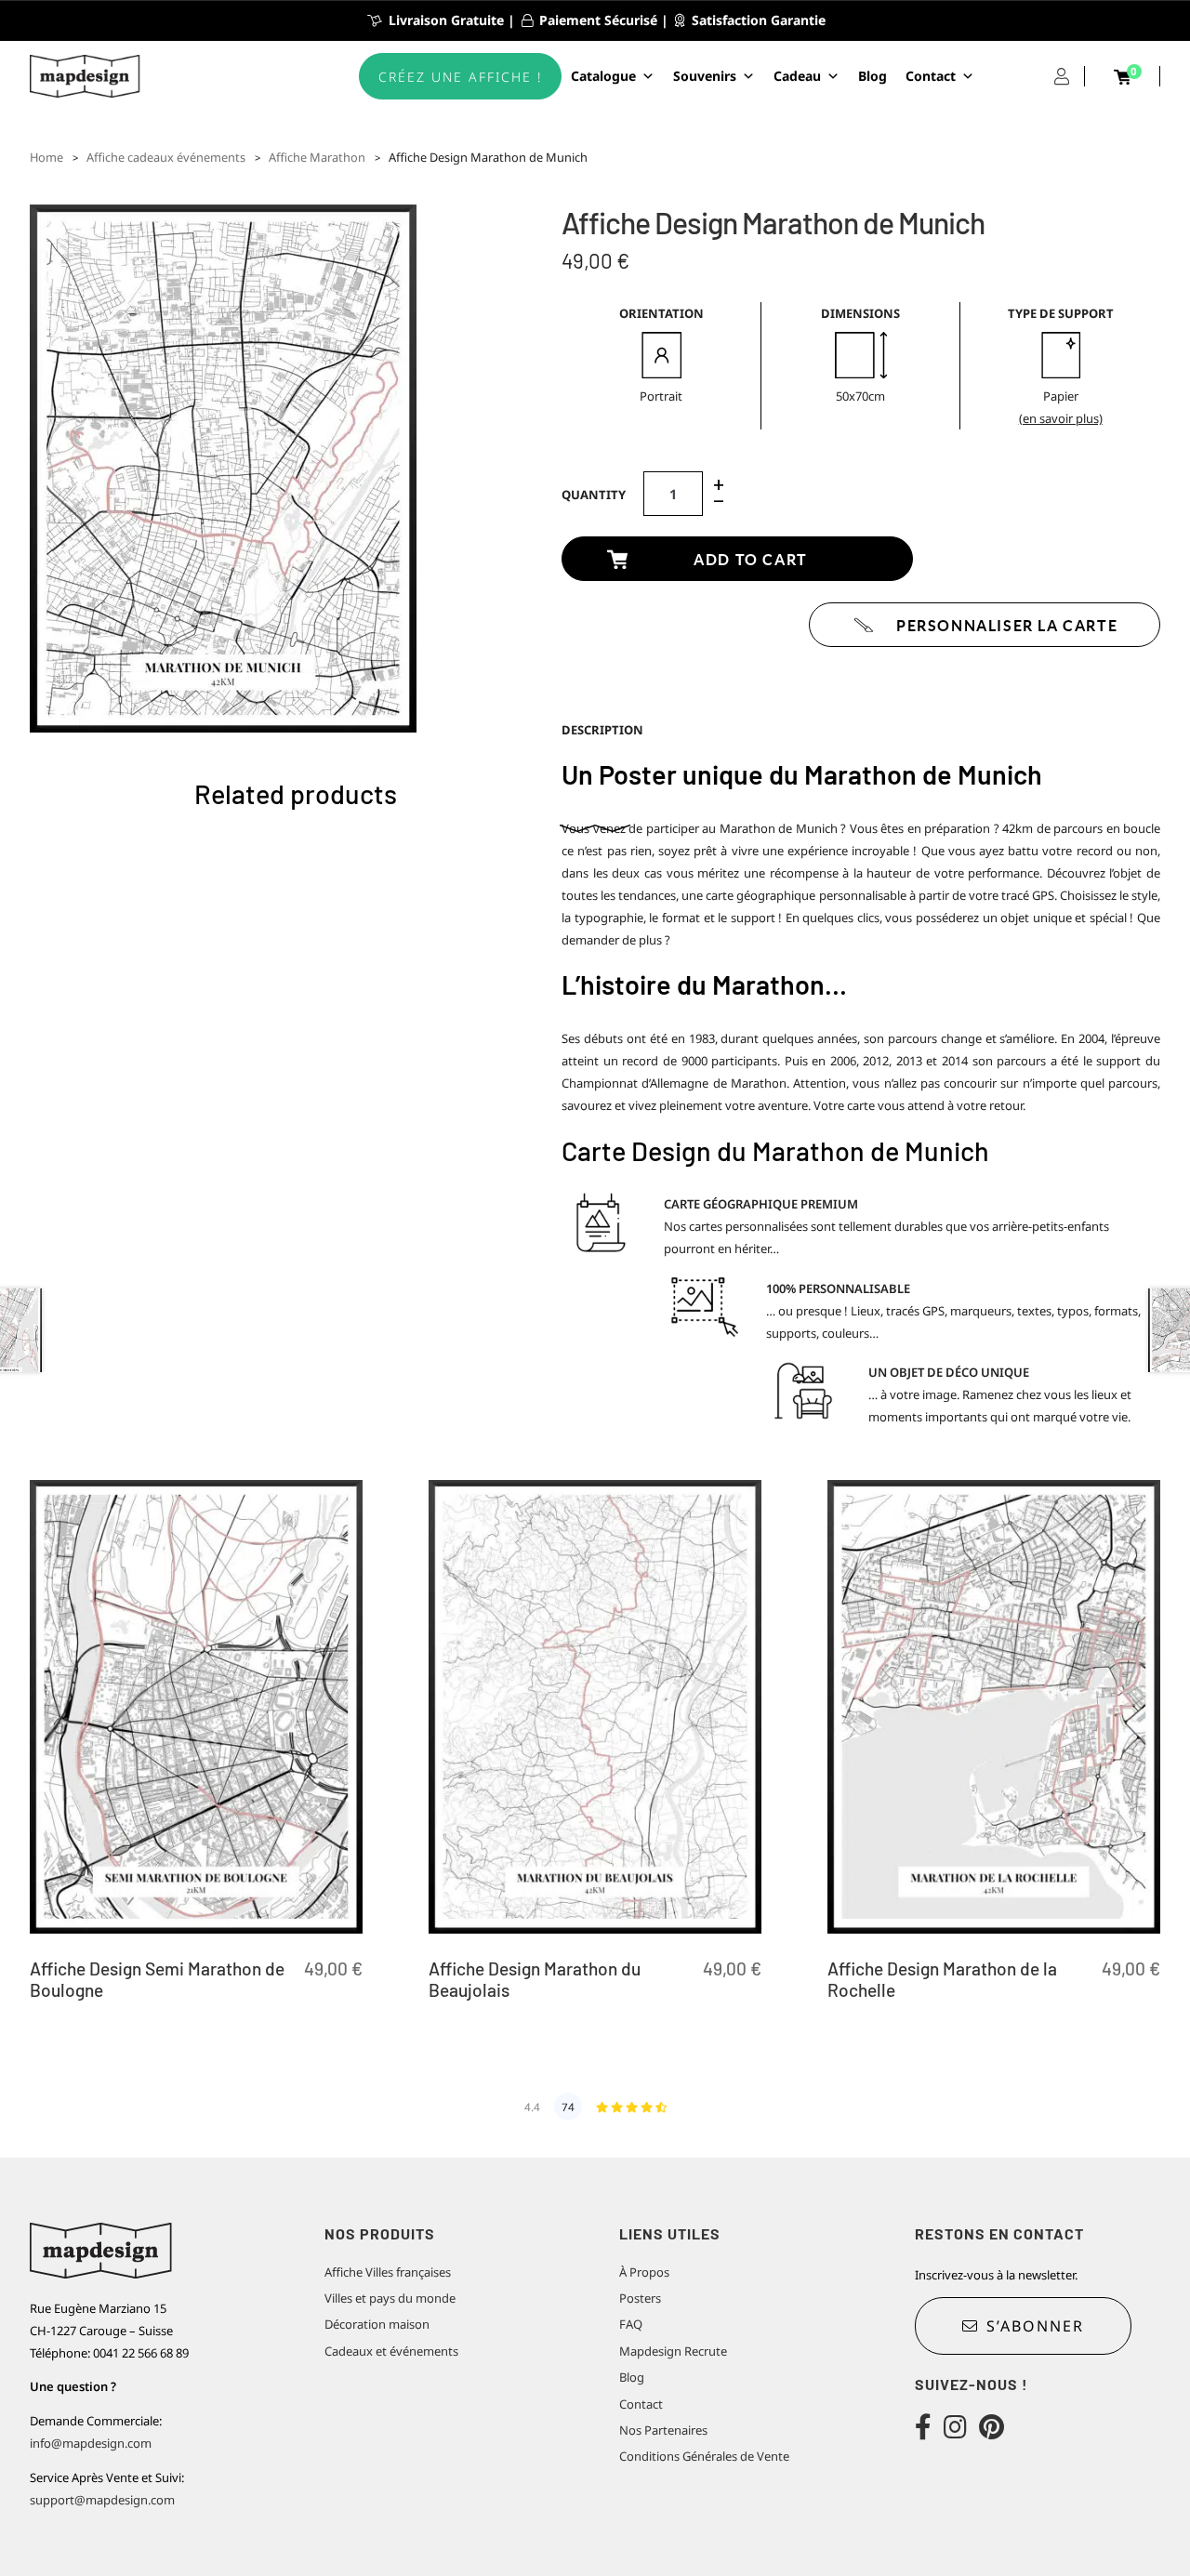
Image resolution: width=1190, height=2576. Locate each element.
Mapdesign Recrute (673, 2351)
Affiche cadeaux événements (166, 157)
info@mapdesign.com (91, 2443)
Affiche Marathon (317, 157)
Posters (640, 2298)
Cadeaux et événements (391, 2351)
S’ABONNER (1035, 2326)
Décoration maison (377, 2324)
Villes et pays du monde (390, 2298)
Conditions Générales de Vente (704, 2456)
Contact (931, 76)
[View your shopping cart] (1122, 77)
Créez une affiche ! (460, 77)
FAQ (631, 2324)
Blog (873, 76)
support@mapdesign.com (102, 2500)
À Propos (644, 2272)
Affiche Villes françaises (388, 2272)
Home (46, 157)
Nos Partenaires (663, 2430)
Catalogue (603, 76)
